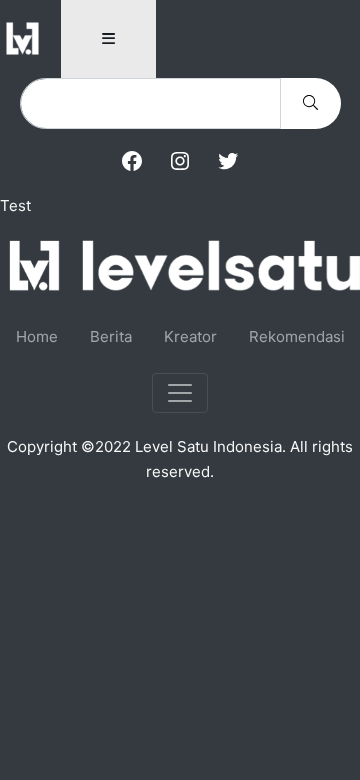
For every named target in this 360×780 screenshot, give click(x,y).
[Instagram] (180, 161)
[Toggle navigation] (180, 393)
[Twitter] (228, 161)
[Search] (310, 104)
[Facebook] (132, 161)
